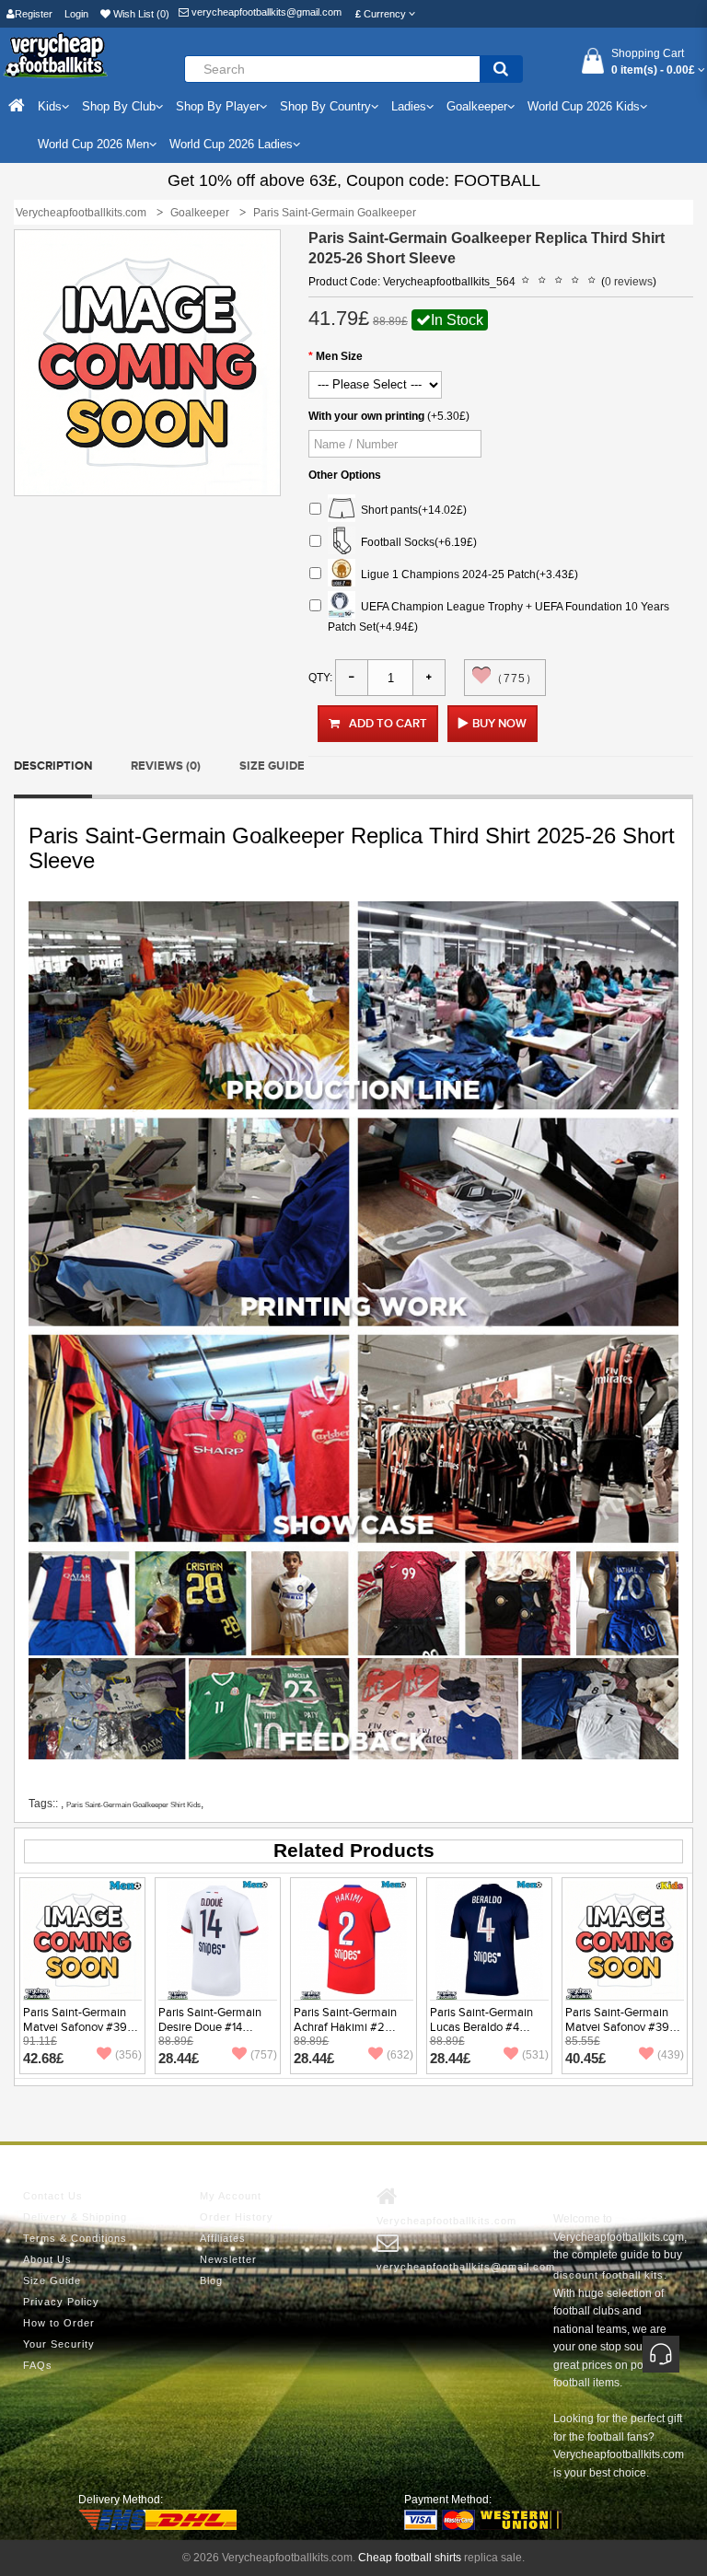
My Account (231, 2196)
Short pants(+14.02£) (411, 509)
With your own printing (366, 416)
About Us (47, 2259)
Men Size (339, 356)
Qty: (320, 678)
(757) (264, 2055)
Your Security (59, 2344)
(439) (671, 2055)
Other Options (345, 475)
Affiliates (223, 2238)
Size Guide (272, 766)
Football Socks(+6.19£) (416, 541)
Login (76, 14)
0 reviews (629, 282)
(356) (128, 2055)
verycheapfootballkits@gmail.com (265, 12)
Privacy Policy (61, 2302)
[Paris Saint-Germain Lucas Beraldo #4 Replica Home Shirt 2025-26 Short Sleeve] (489, 1940)
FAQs (38, 2365)
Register (34, 14)
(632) (400, 2055)
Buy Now (499, 724)
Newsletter (228, 2259)
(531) (535, 2055)
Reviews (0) (166, 766)
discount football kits (608, 2275)
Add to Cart (388, 724)
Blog (211, 2280)
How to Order (59, 2323)
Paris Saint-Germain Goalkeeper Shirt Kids (133, 1805)
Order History (237, 2217)
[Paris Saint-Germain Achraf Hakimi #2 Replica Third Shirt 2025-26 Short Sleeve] (353, 1940)
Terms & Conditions (75, 2238)
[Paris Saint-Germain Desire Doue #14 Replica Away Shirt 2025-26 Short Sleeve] (218, 1940)
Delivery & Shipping (75, 2217)
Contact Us (53, 2196)
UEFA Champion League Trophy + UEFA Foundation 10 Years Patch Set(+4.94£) (498, 616)
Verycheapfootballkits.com (446, 2221)
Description (53, 766)
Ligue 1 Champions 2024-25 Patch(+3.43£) (467, 574)
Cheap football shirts (410, 2558)
